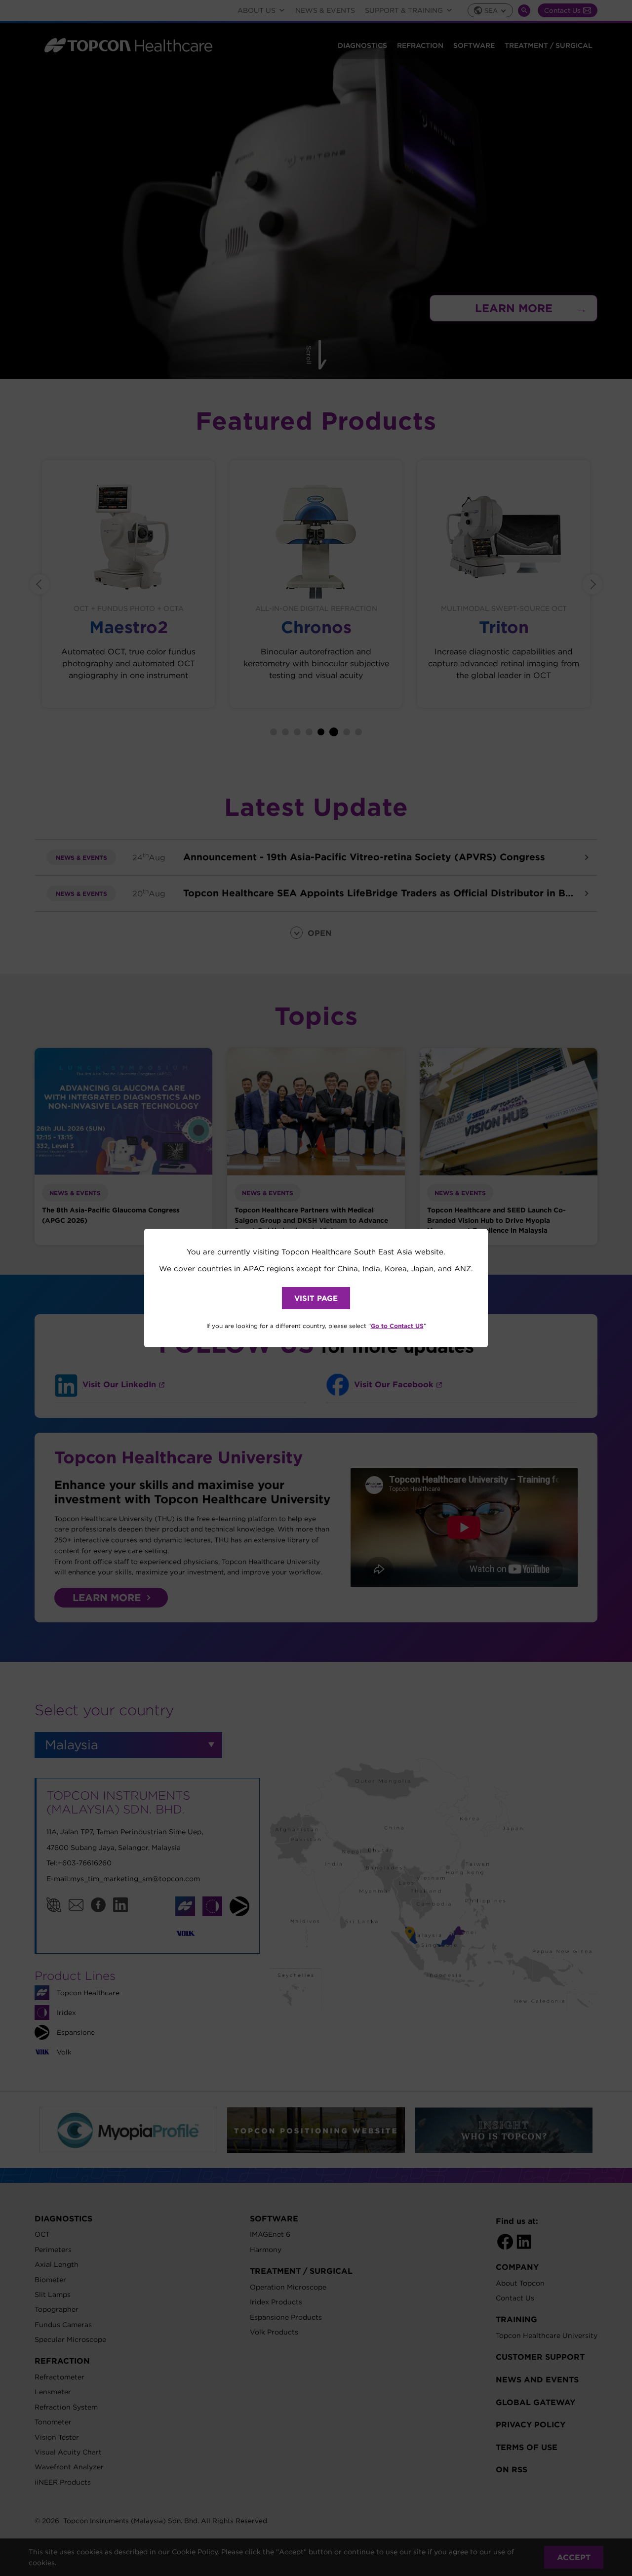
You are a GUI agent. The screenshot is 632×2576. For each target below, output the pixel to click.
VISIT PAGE (316, 1298)
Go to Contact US (397, 1326)
